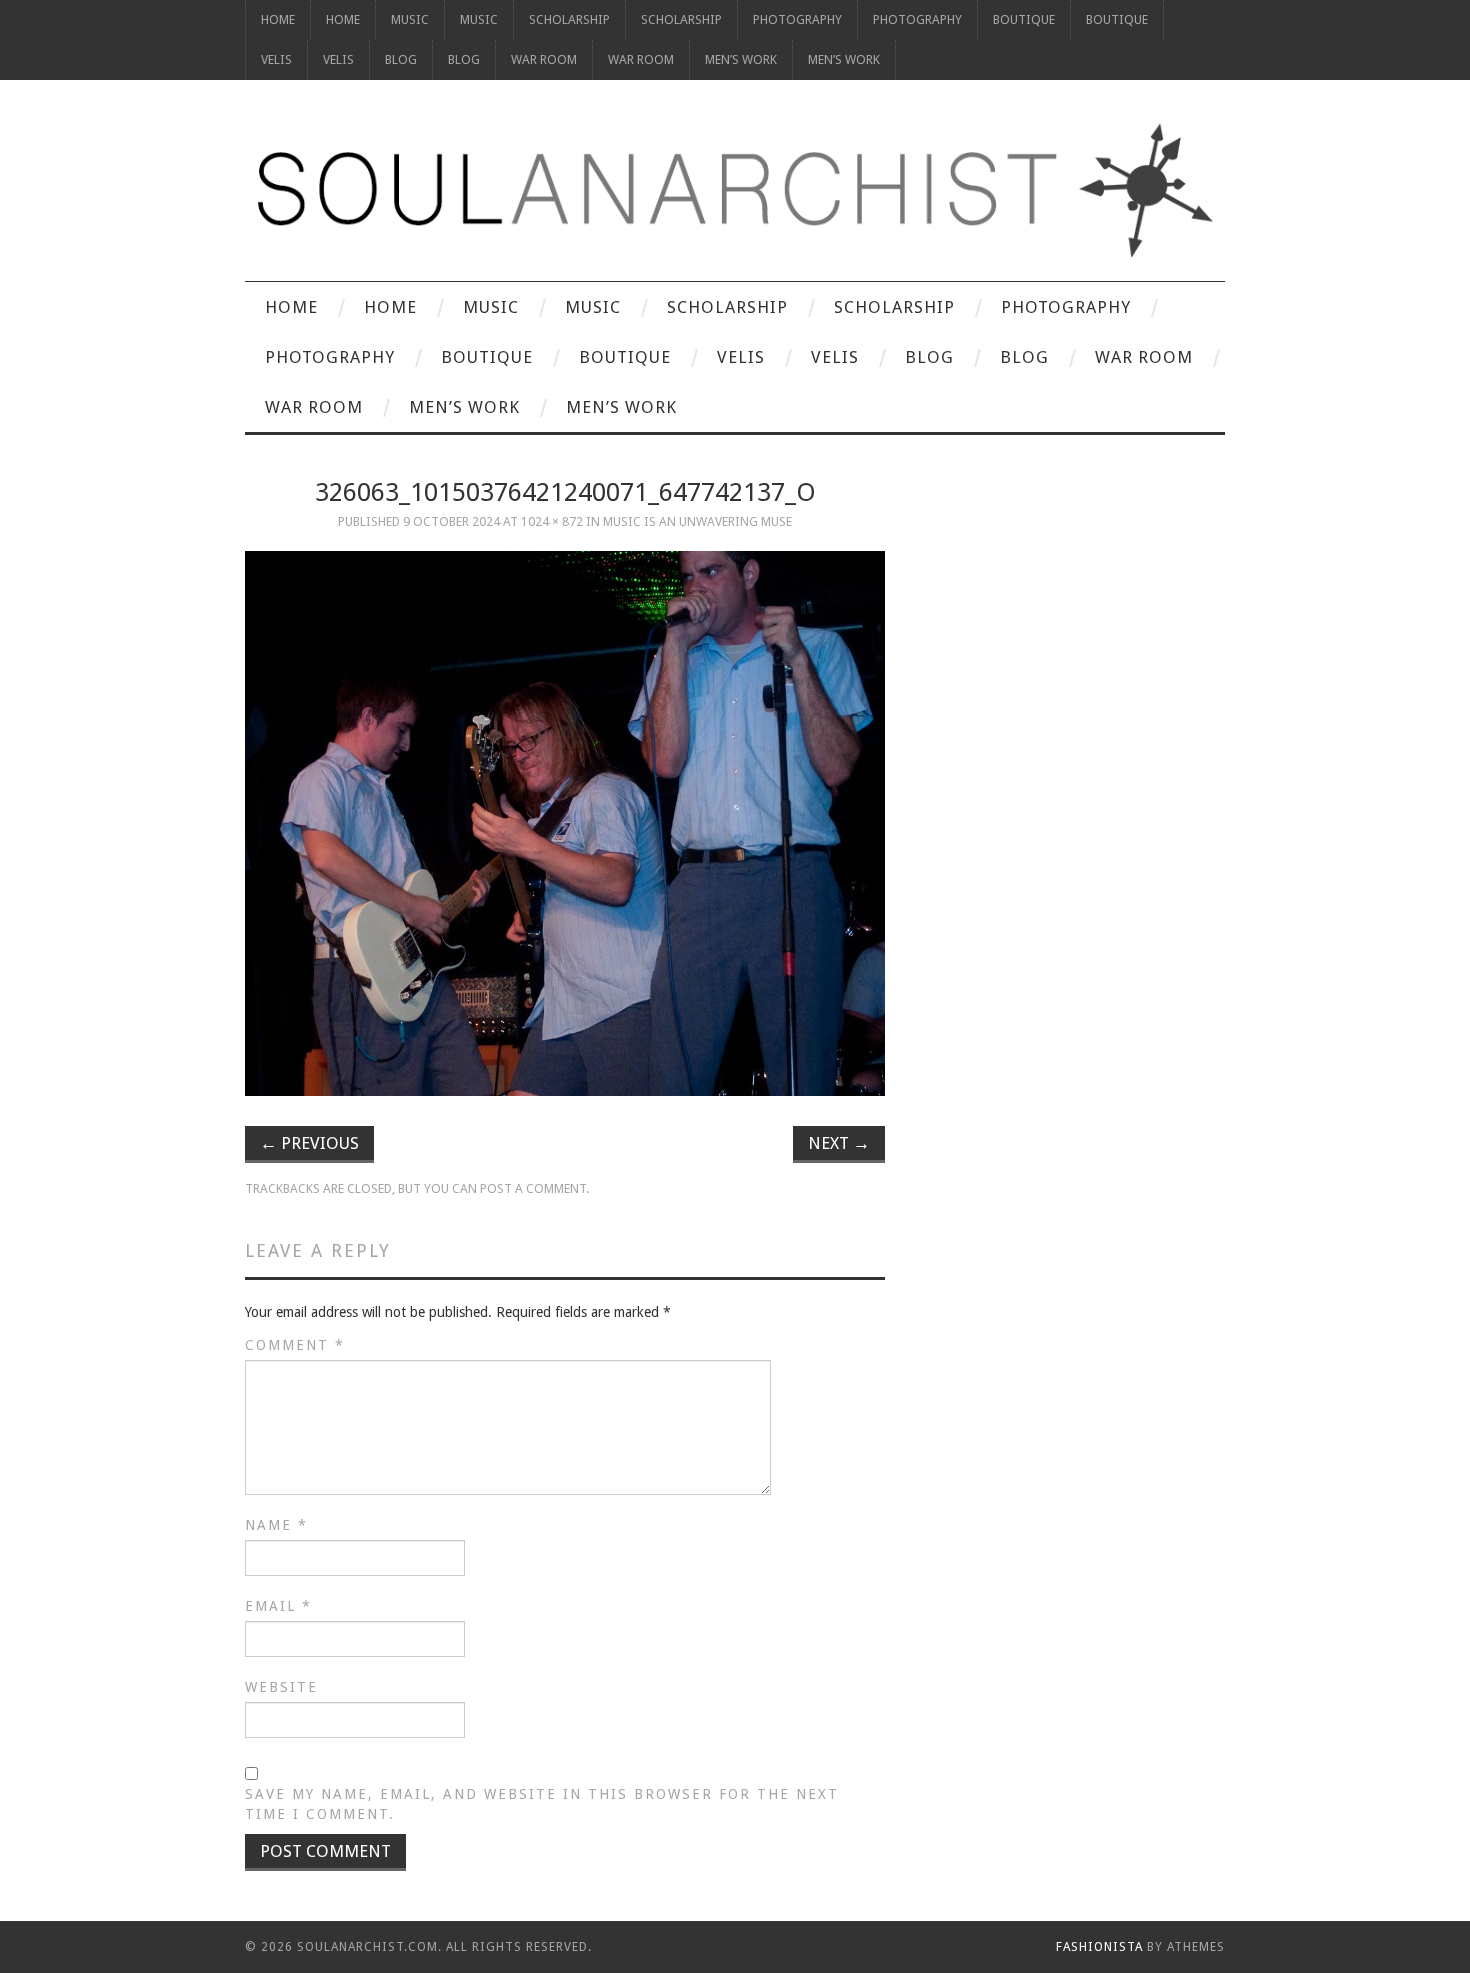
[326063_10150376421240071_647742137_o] (565, 823)
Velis (276, 59)
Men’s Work (741, 59)
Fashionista (1099, 1947)
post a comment (533, 1188)
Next (839, 1143)
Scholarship (569, 19)
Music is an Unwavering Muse (697, 521)
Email (278, 1606)
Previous (309, 1143)
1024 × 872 (552, 521)
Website (281, 1687)
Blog (401, 59)
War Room (544, 59)
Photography (797, 19)
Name (276, 1525)
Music (410, 19)
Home (278, 19)
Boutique (1024, 19)
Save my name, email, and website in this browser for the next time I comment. (542, 1804)
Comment (295, 1345)
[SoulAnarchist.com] (735, 190)
